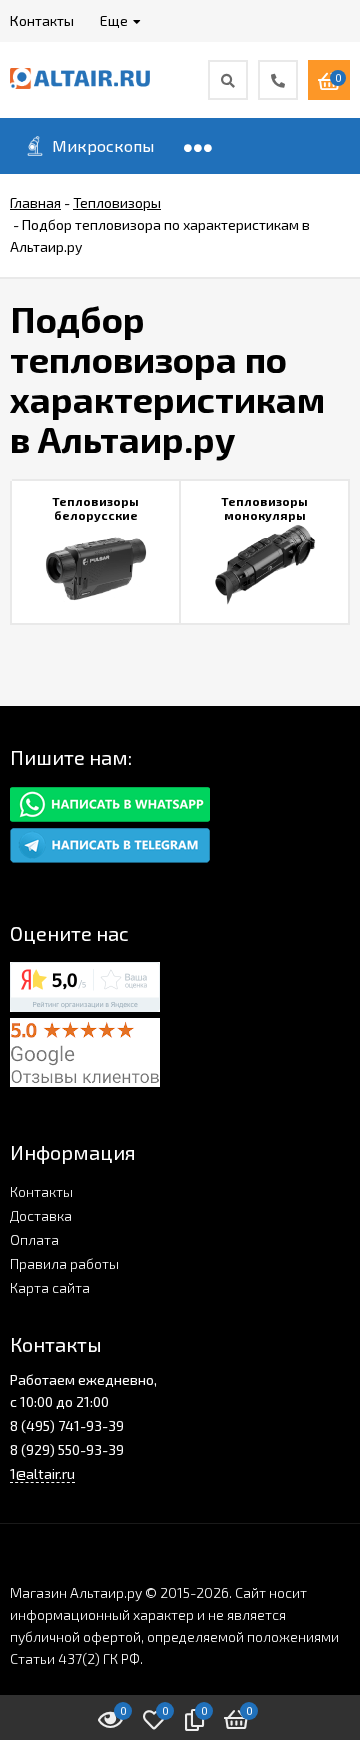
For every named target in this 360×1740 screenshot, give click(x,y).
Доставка (41, 1215)
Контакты (41, 1191)
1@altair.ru (42, 1473)
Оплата (34, 1239)
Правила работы (64, 1263)
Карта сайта (50, 1287)
